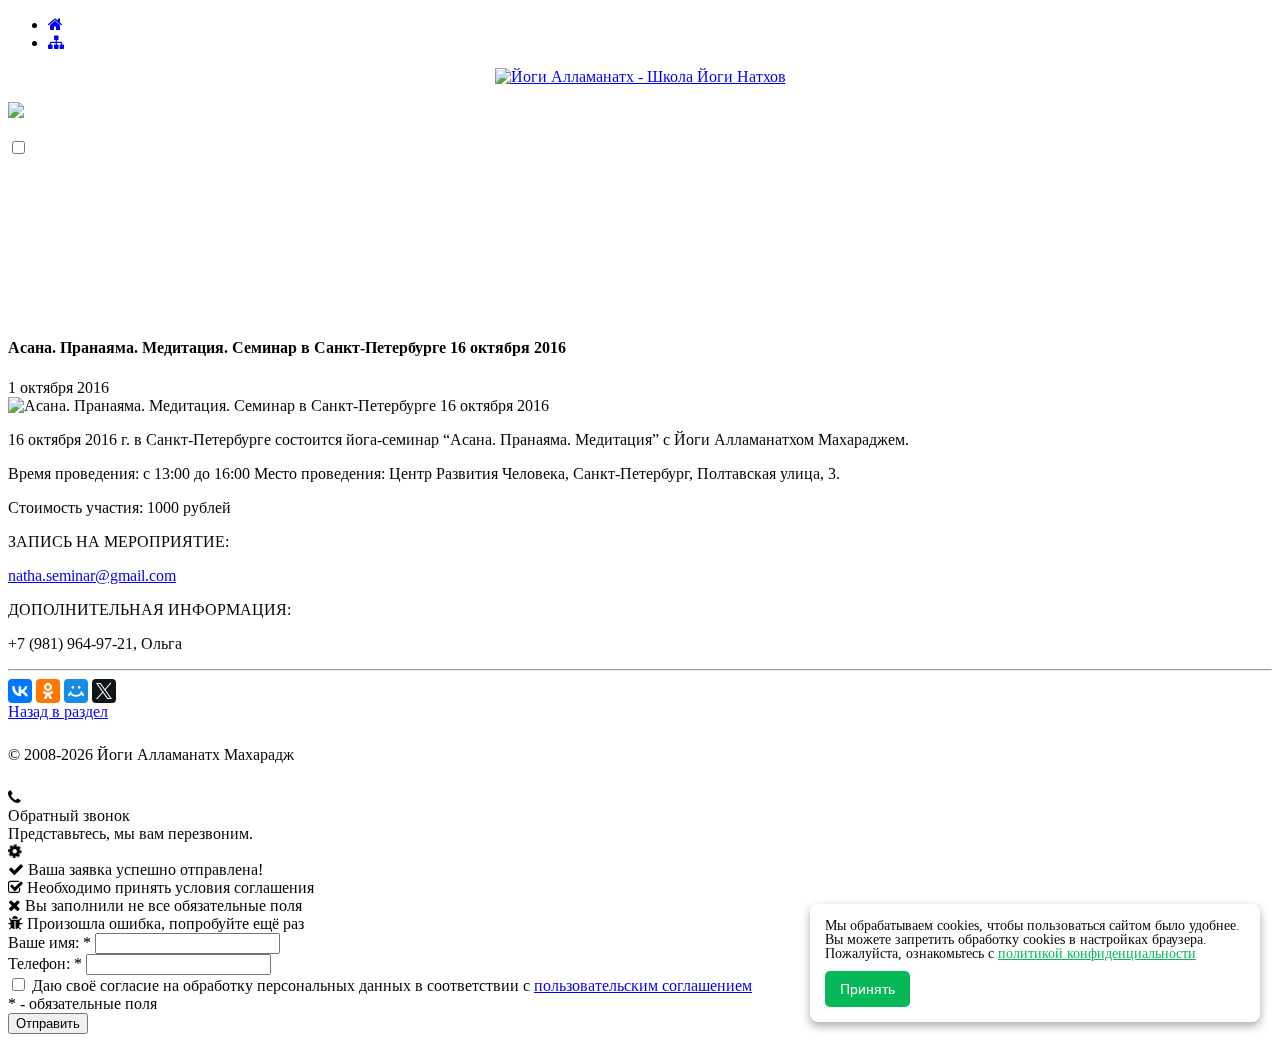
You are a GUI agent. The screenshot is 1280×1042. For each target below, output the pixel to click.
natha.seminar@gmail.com (92, 575)
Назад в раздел (58, 711)
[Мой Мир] (76, 691)
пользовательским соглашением (643, 985)
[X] (104, 691)
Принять (867, 989)
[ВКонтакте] (20, 691)
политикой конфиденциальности (1097, 953)
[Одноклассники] (48, 691)
